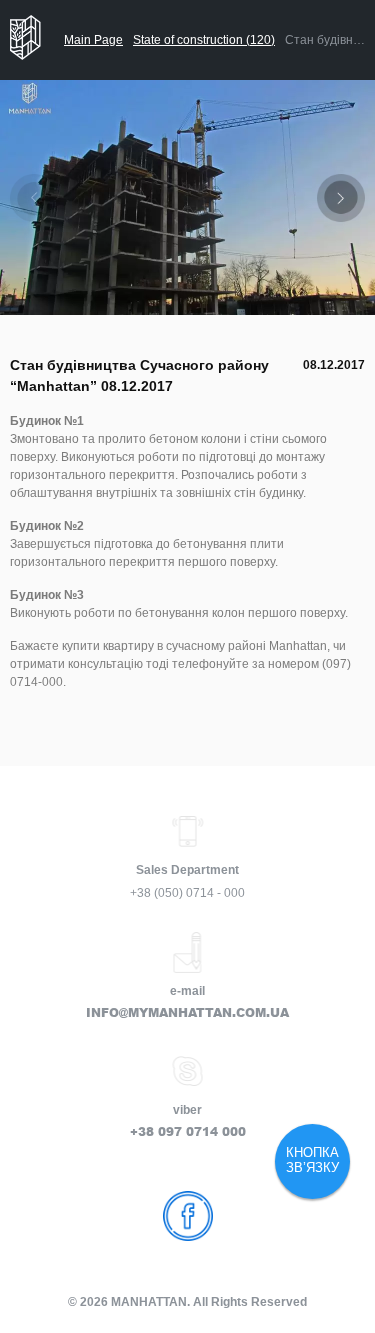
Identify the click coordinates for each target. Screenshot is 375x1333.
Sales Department (187, 870)
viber (187, 1110)
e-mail (187, 991)
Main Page (93, 40)
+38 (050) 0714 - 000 (187, 893)
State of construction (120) (204, 40)
